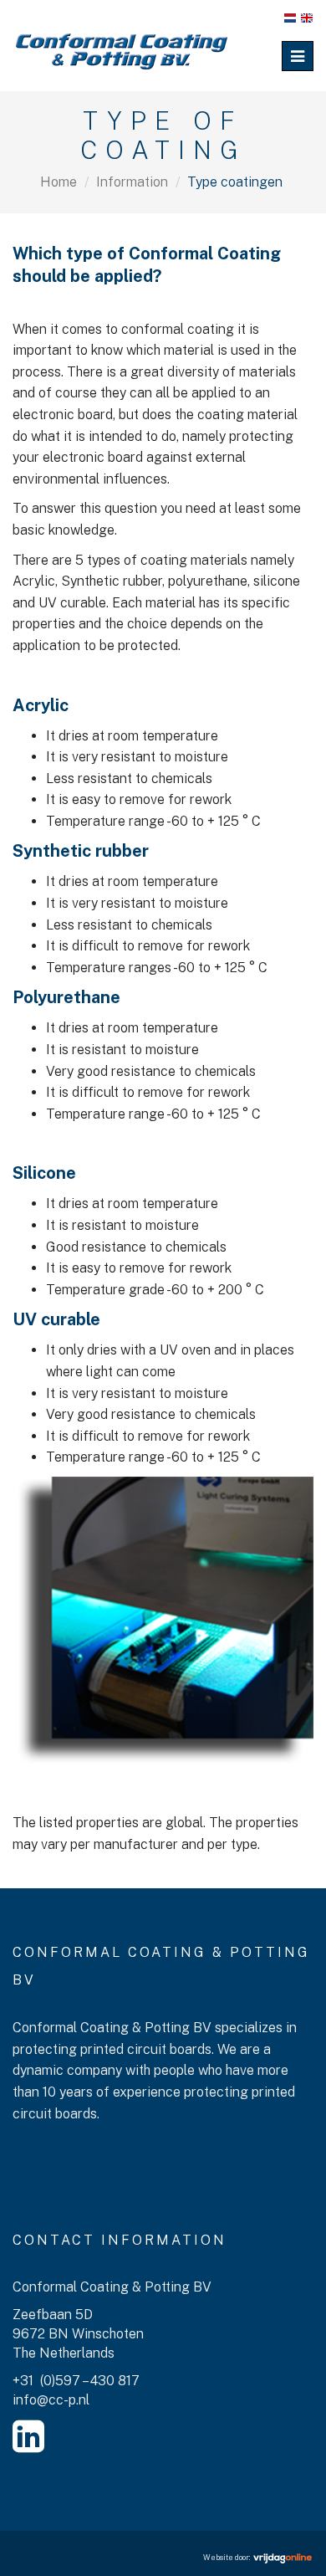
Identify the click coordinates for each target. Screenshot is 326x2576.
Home (59, 182)
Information (132, 182)
